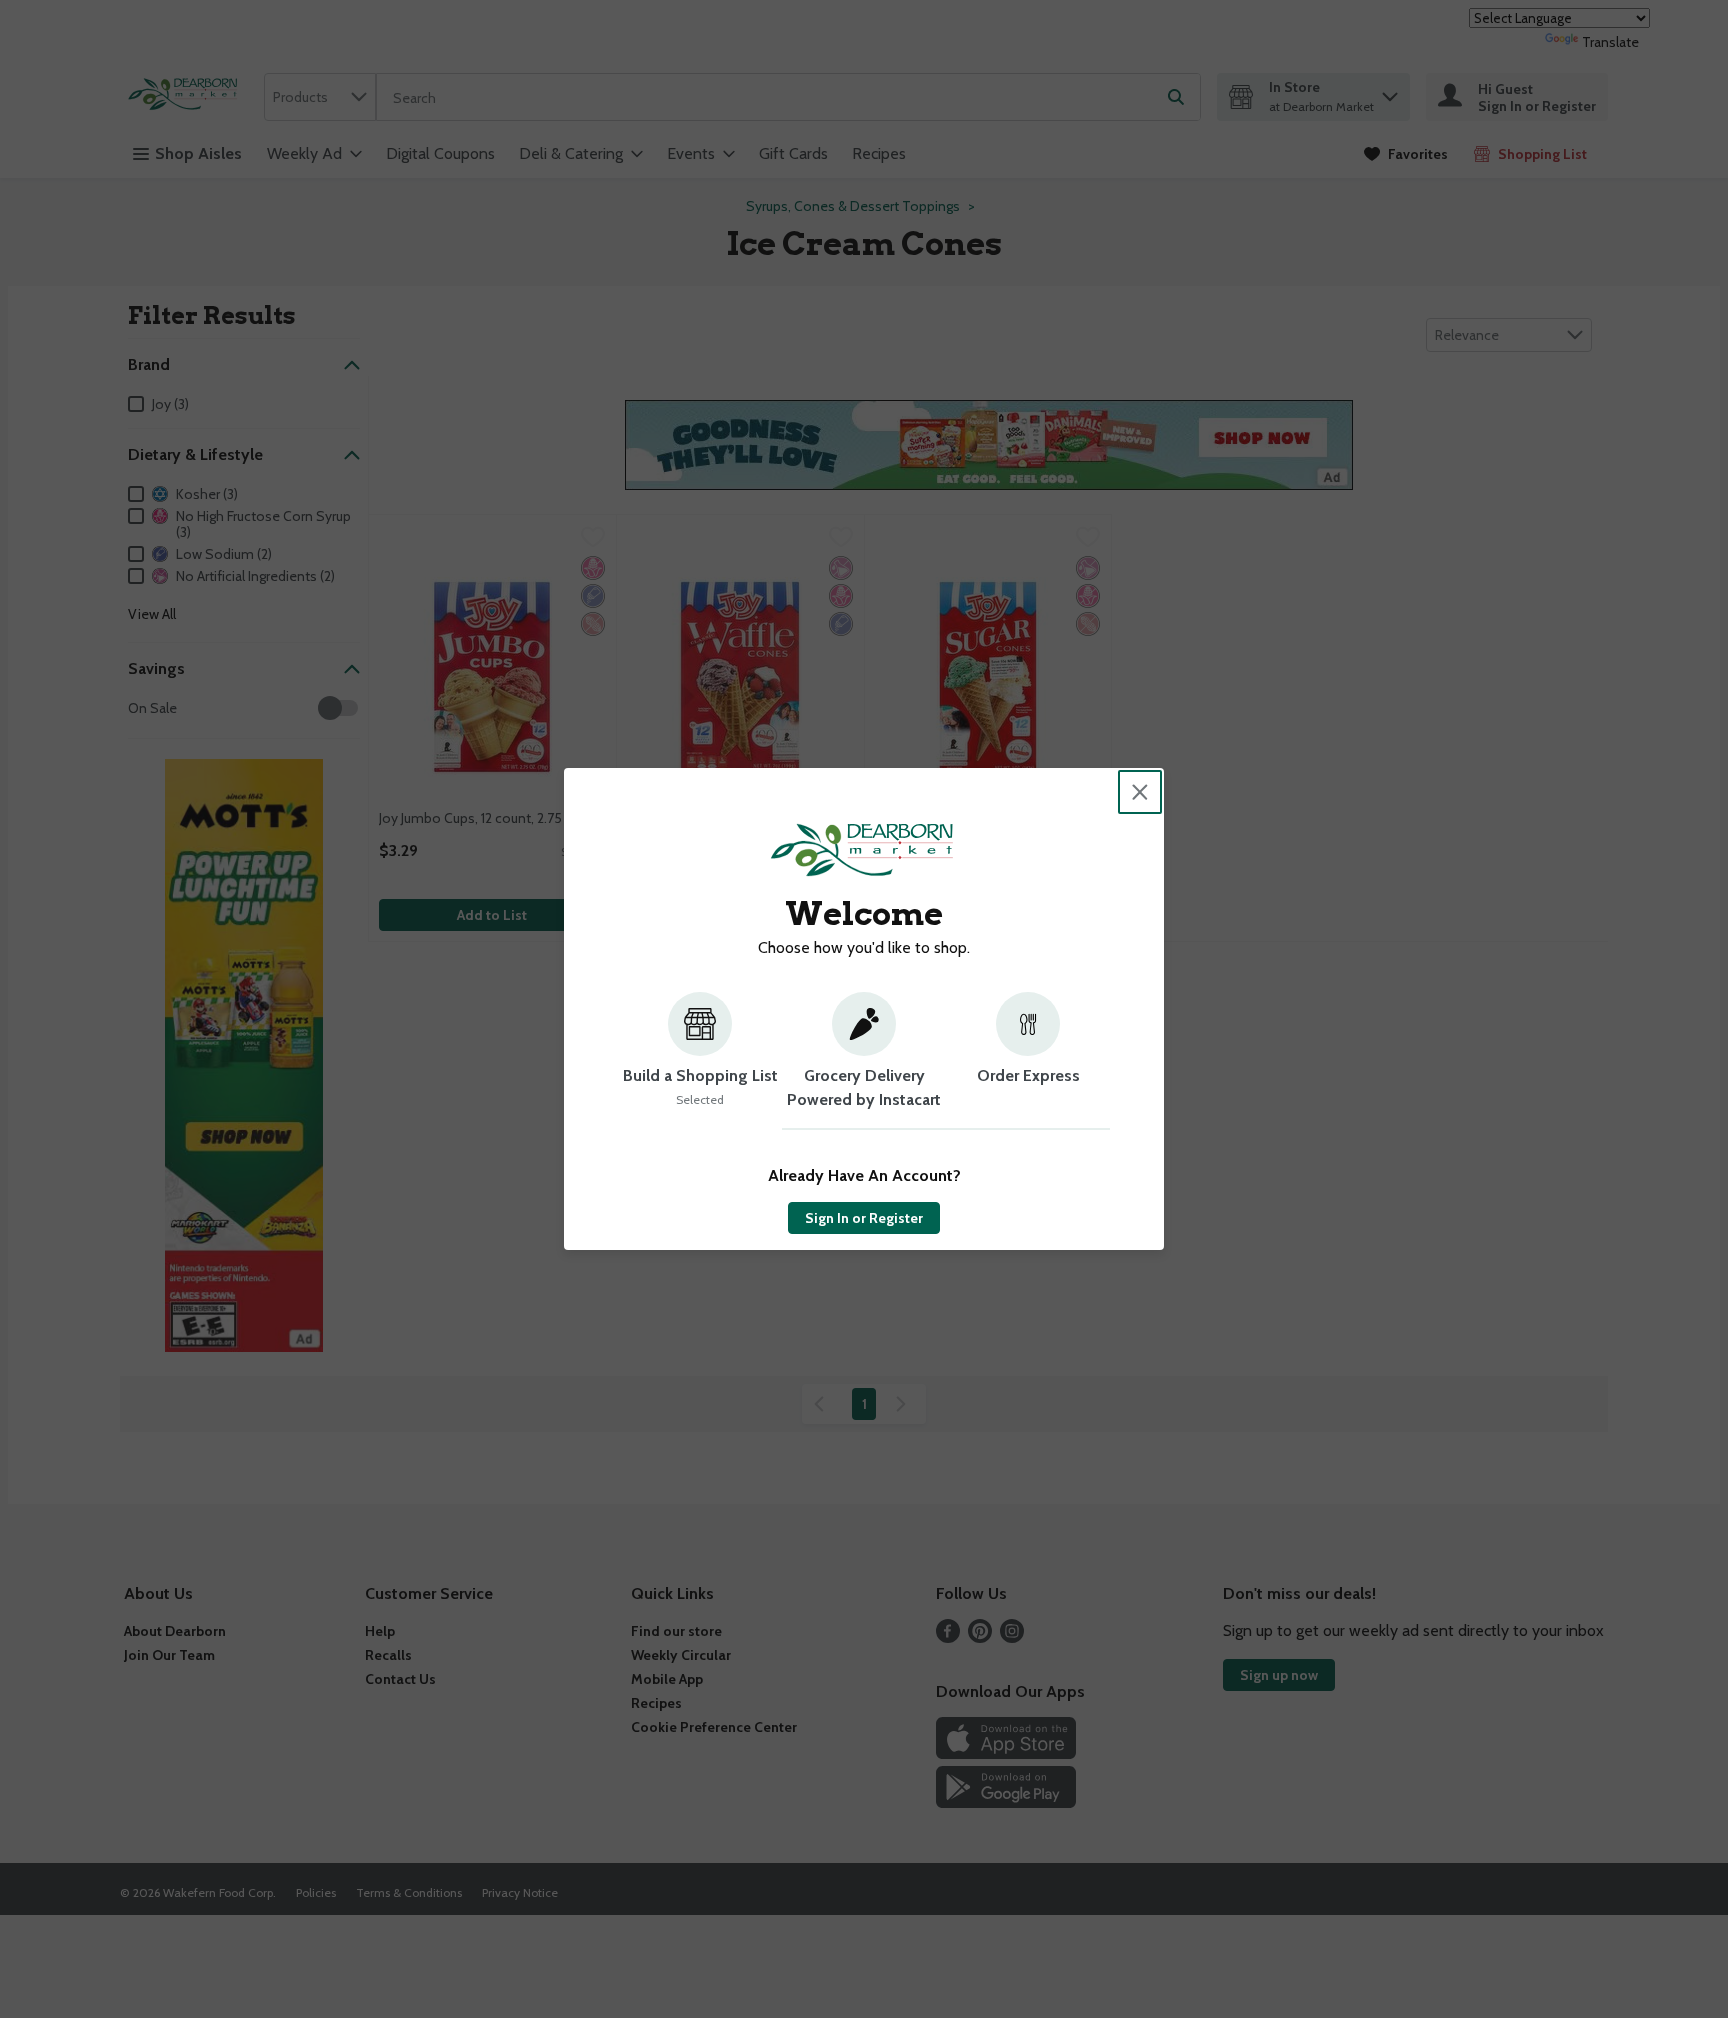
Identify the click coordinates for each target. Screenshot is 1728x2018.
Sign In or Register (864, 1218)
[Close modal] (1140, 792)
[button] (700, 1061)
